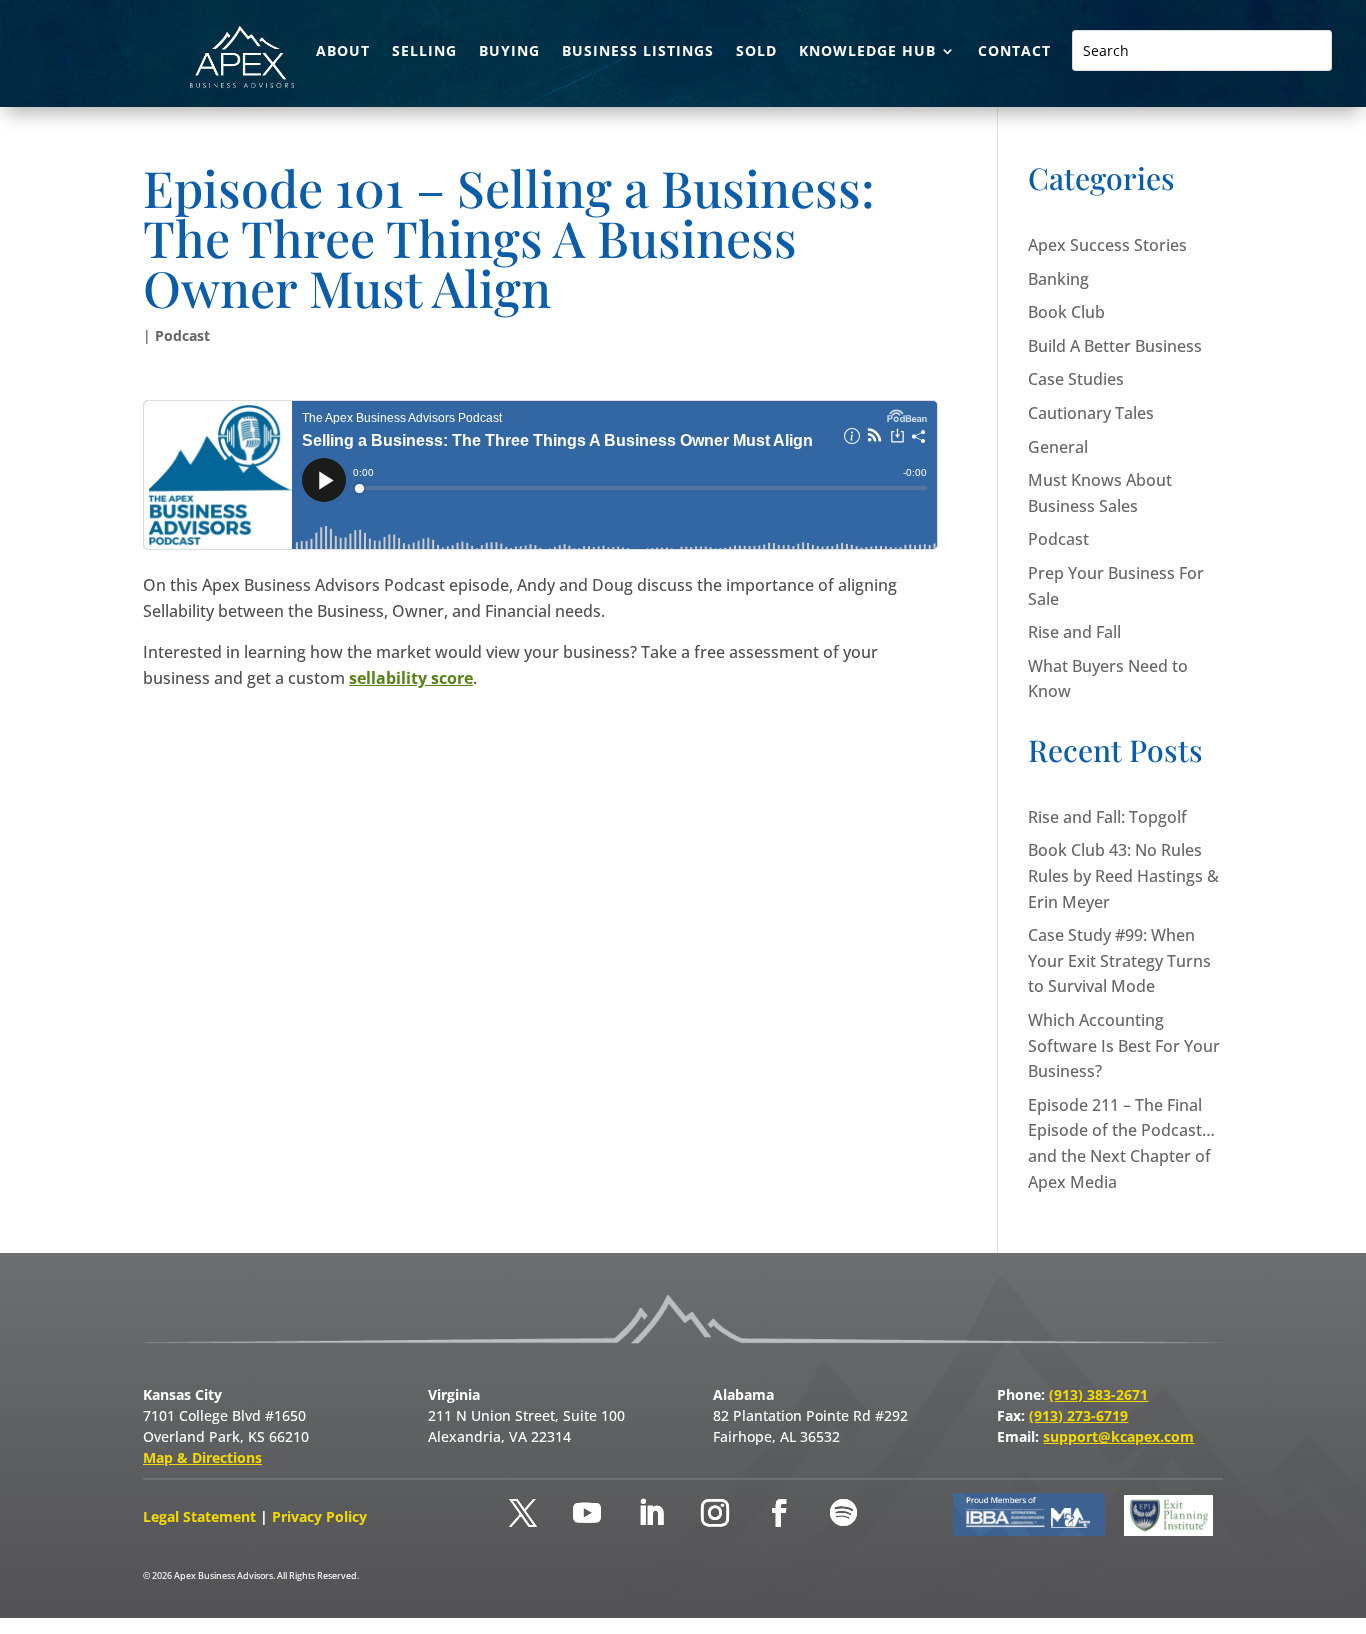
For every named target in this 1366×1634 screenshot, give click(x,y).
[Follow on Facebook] (779, 1513)
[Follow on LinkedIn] (651, 1513)
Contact (1014, 52)
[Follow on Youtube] (587, 1513)
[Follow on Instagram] (715, 1513)
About (343, 52)
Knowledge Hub (867, 52)
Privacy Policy (319, 1516)
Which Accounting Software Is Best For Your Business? (1124, 1045)
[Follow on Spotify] (843, 1513)
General (1058, 447)
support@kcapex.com (1118, 1436)
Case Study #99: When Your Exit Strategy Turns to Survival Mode (1119, 960)
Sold (756, 52)
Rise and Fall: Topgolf (1107, 817)
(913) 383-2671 (1098, 1394)
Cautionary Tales (1091, 413)
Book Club (1066, 312)
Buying (509, 52)
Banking (1058, 279)
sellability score (411, 678)
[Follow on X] (523, 1513)
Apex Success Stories (1107, 245)
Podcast (182, 335)
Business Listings (638, 52)
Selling (424, 52)
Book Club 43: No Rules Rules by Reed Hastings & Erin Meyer (1123, 875)
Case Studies (1076, 379)
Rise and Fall (1074, 632)
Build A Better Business (1115, 346)
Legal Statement (201, 1516)
